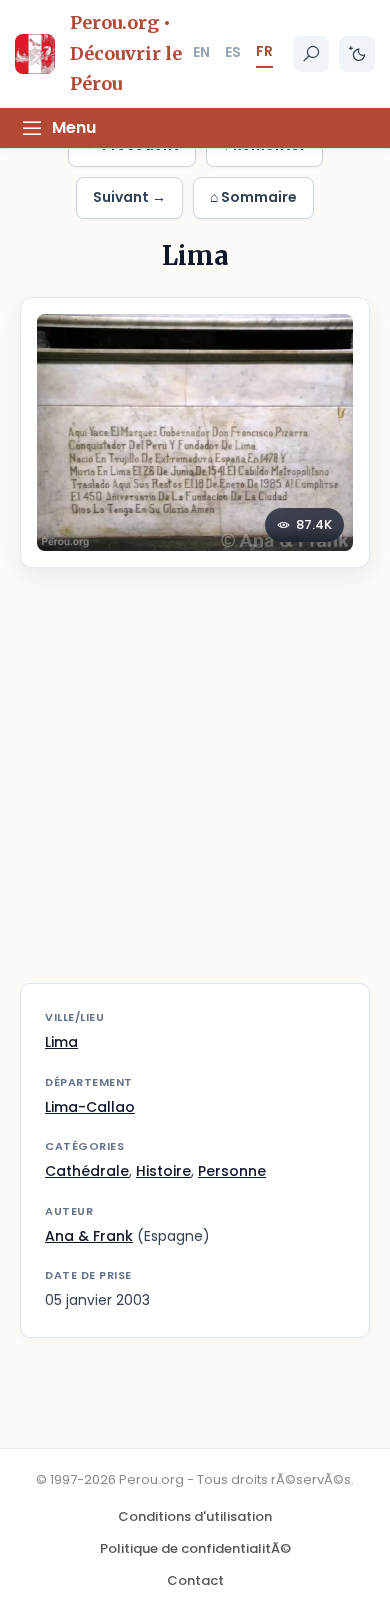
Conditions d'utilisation (195, 1516)
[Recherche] (311, 54)
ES (233, 52)
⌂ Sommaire (253, 197)
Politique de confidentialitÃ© (195, 1548)
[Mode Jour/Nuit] (357, 54)
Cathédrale (87, 1171)
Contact (195, 1580)
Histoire (163, 1171)
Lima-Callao (90, 1107)
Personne (232, 1171)
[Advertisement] (195, 788)
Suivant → (129, 197)
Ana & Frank (89, 1236)
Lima (61, 1042)
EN (201, 52)
